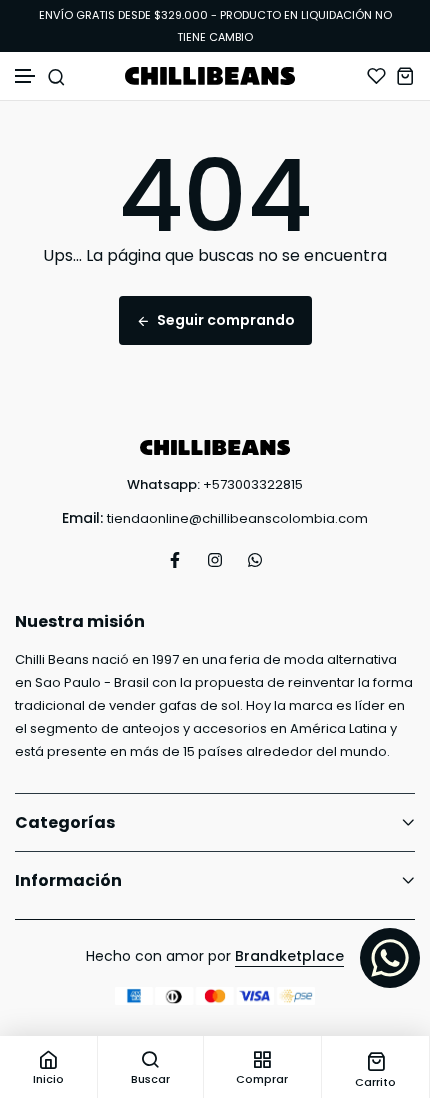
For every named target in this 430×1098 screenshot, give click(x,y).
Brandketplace (289, 956)
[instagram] (215, 560)
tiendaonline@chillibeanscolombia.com (237, 518)
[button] (26, 76)
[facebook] (175, 560)
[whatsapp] (255, 560)
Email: (82, 518)
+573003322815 (253, 484)
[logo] (215, 76)
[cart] (405, 75)
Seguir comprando (226, 320)
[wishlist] (376, 75)
